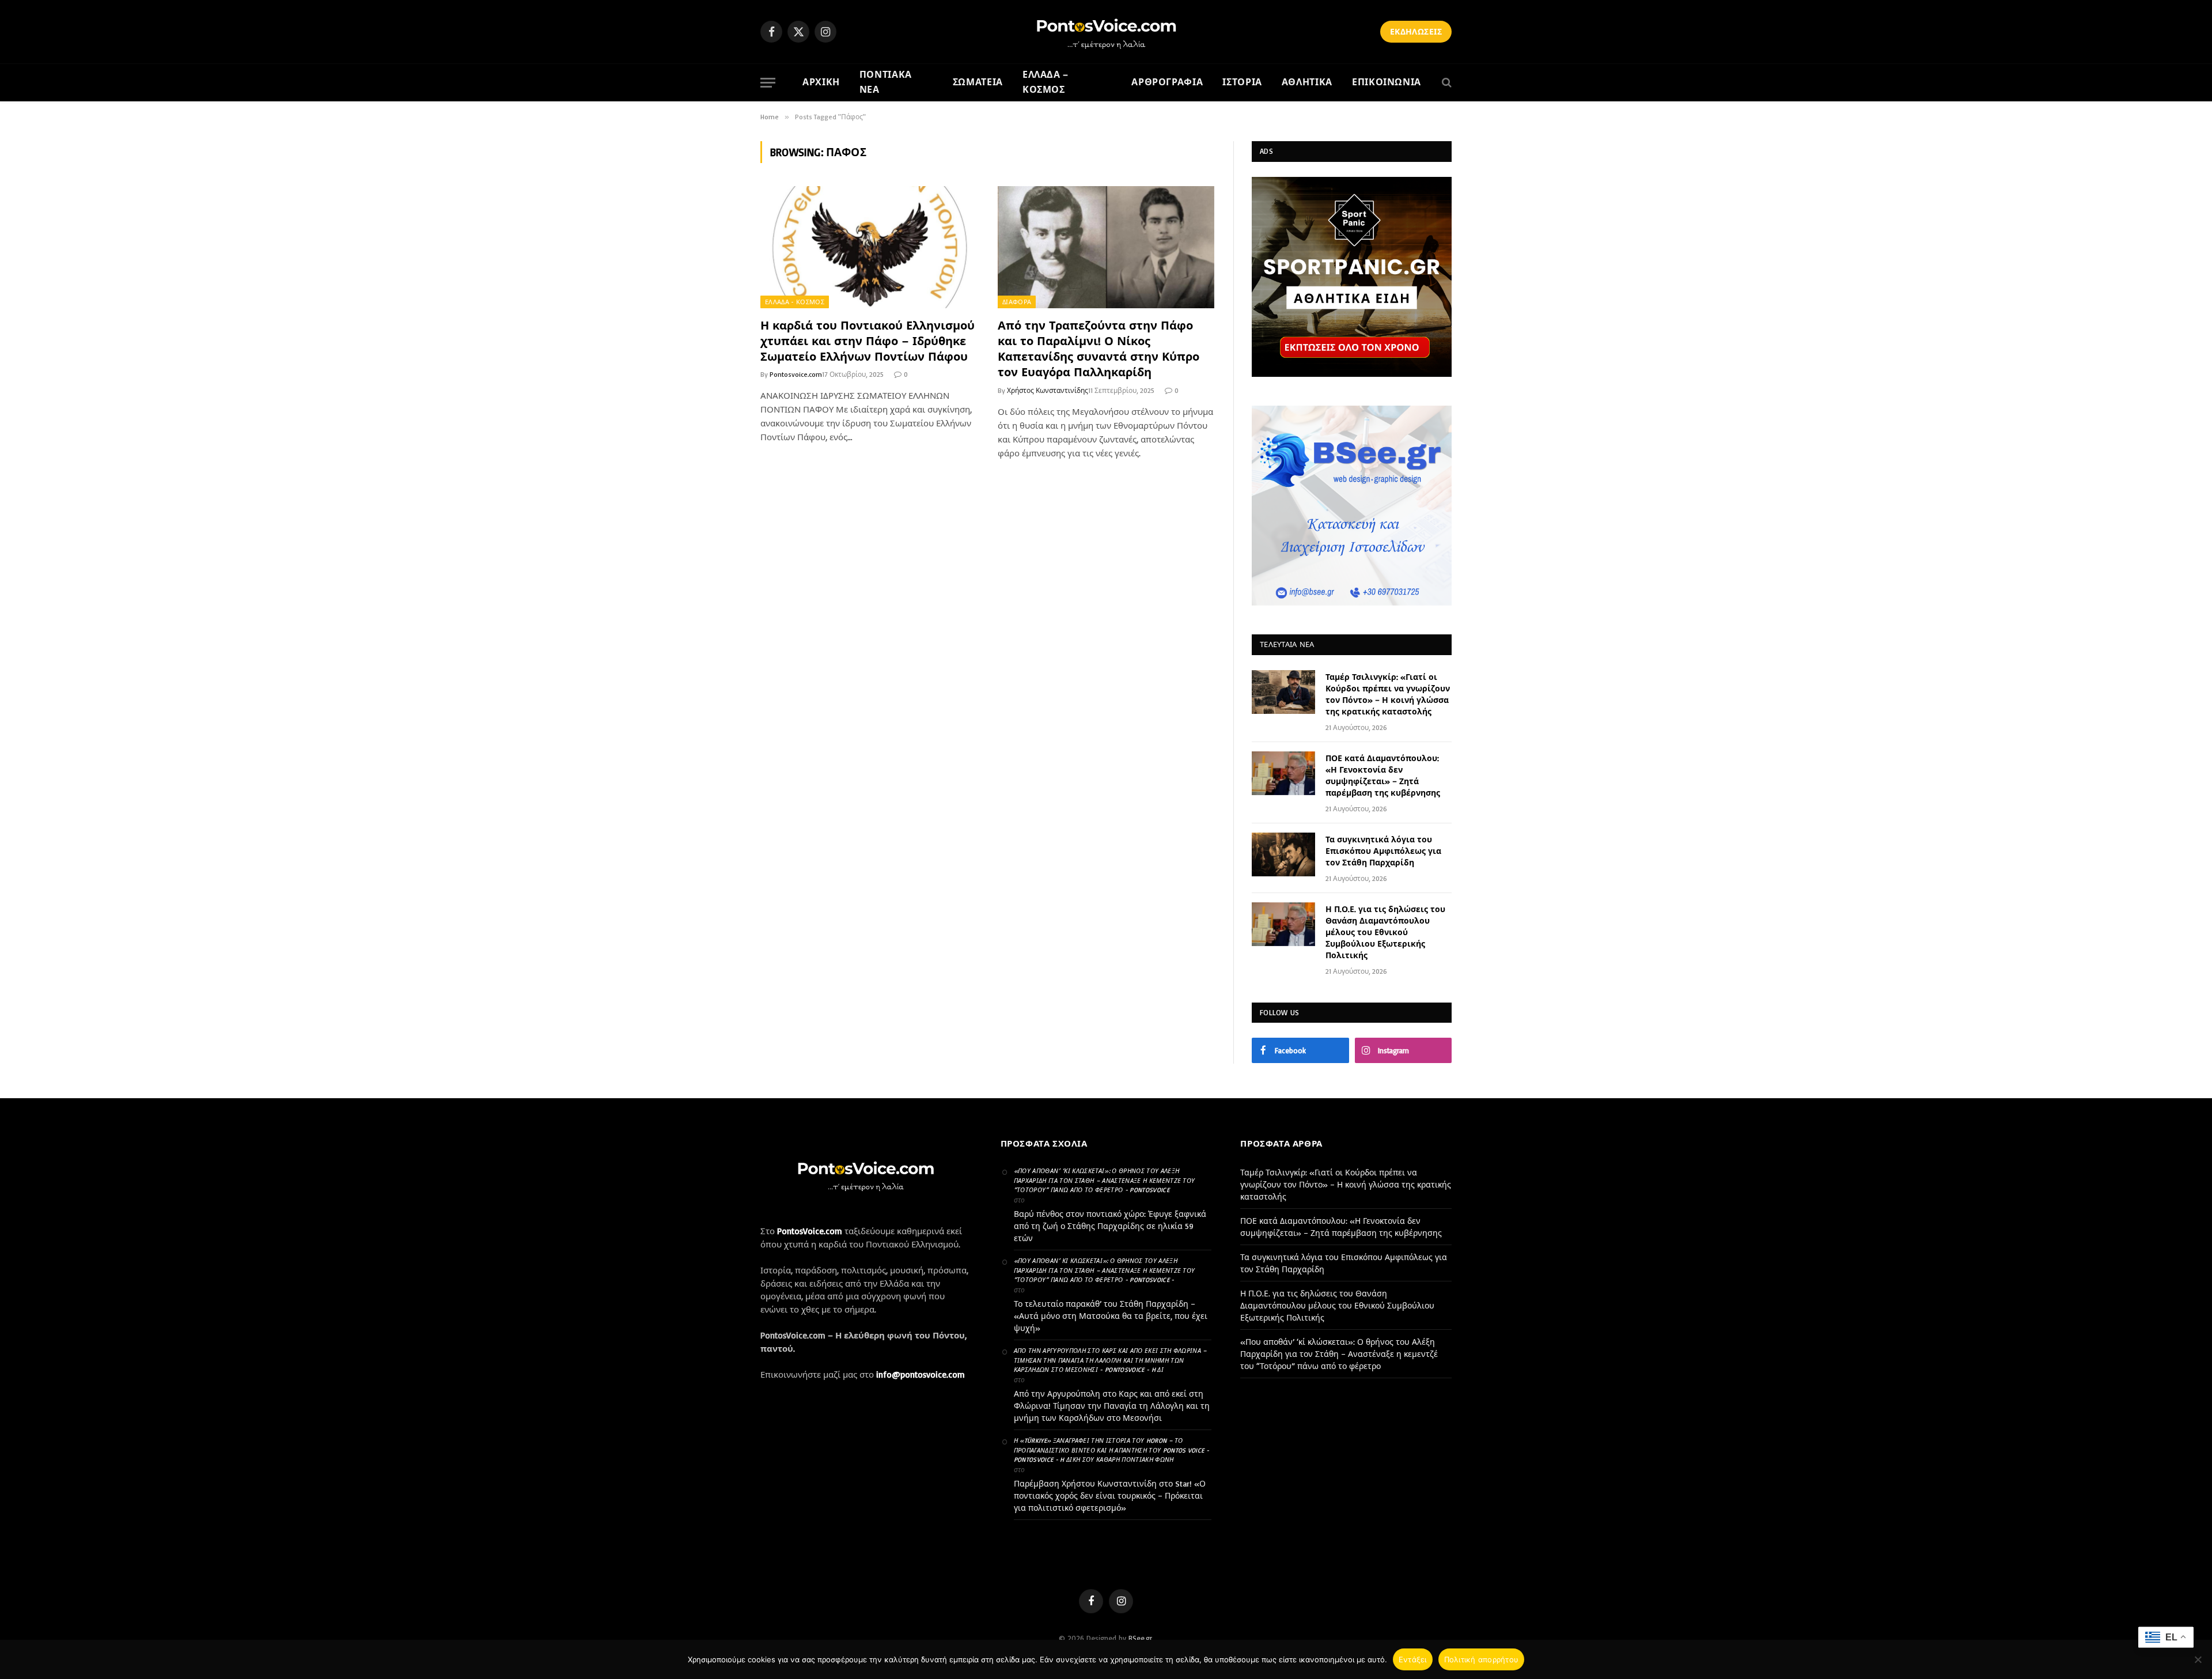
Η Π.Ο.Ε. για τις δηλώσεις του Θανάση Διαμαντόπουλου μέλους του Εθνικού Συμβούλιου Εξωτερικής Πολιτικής (1385, 932)
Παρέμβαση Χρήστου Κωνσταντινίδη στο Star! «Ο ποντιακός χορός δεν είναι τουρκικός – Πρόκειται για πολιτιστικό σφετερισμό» (1110, 1495)
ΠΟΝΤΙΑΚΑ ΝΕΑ (886, 82)
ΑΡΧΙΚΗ (821, 82)
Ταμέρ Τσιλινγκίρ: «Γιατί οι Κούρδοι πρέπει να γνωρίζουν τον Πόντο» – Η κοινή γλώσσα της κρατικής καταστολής (1388, 694)
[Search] (1446, 83)
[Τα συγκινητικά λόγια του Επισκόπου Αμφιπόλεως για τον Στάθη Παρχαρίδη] (1283, 854)
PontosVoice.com (810, 1231)
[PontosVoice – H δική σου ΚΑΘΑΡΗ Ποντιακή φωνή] (1106, 32)
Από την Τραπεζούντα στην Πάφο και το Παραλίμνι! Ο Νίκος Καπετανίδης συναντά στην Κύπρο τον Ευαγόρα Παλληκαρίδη (1099, 349)
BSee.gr (1140, 1638)
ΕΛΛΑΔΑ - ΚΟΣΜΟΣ (795, 302)
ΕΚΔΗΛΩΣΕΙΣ (1416, 31)
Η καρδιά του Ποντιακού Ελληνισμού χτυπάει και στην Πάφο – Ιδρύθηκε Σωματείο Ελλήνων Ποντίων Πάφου (868, 341)
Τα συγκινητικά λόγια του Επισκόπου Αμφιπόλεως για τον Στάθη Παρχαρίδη (1383, 851)
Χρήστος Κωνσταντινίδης (1048, 390)
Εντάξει (1413, 1659)
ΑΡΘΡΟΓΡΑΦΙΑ (1167, 82)
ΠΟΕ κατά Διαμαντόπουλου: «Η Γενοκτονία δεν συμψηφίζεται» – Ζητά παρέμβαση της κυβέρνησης (1383, 775)
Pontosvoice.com (796, 374)
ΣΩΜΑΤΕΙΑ (978, 82)
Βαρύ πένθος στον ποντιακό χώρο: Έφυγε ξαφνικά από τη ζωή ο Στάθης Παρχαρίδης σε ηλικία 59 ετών (1110, 1226)
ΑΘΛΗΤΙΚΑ (1307, 82)
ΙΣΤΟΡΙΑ (1242, 82)
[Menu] (768, 83)
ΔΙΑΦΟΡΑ (1017, 302)
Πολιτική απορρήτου (1482, 1659)
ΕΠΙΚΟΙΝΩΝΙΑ (1387, 82)
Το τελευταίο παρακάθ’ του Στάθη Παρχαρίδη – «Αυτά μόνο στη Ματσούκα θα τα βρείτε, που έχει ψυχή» (1111, 1316)
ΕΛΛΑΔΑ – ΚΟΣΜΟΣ (1046, 82)
